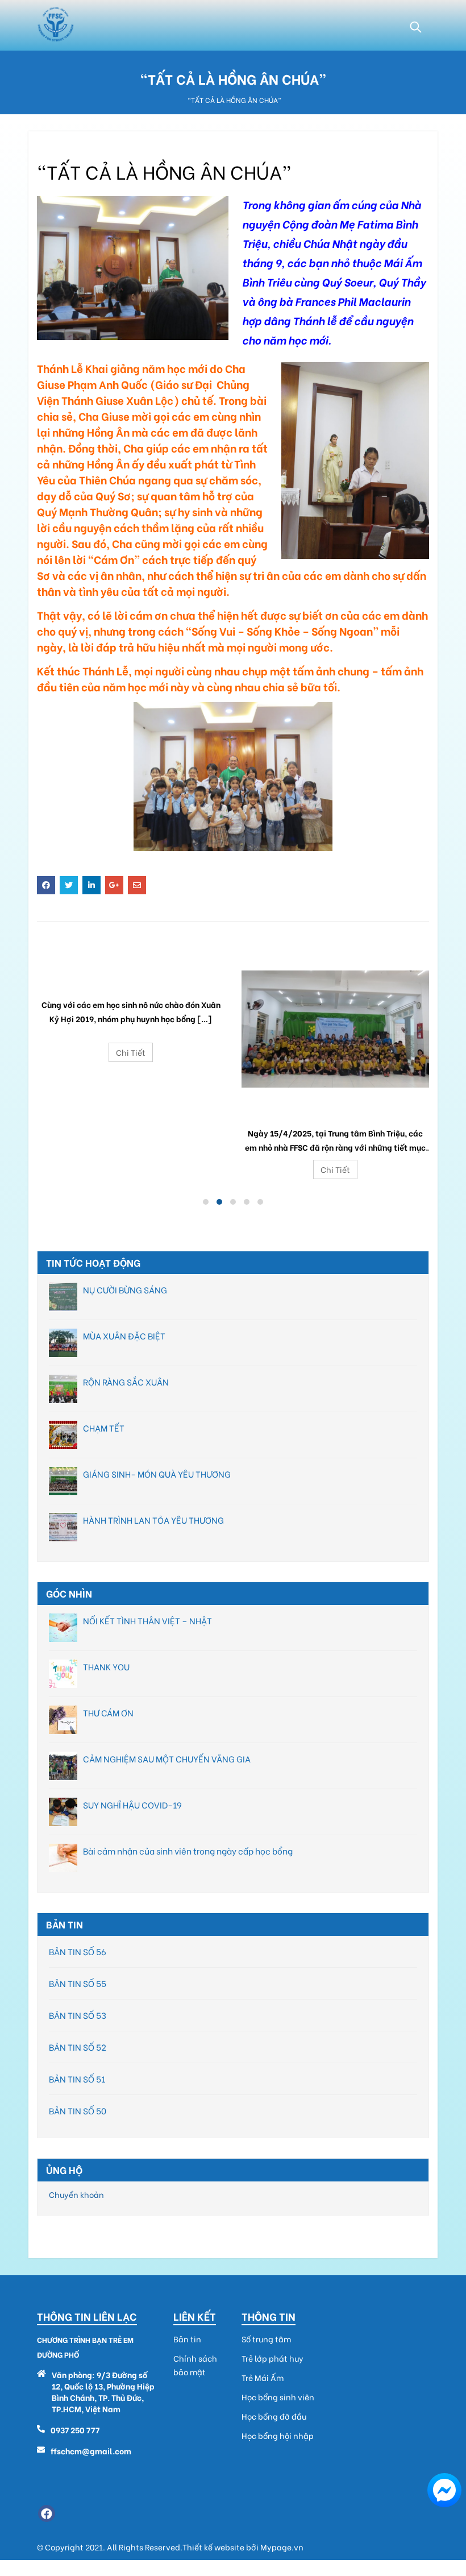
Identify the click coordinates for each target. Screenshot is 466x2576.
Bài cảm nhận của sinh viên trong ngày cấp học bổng (188, 1851)
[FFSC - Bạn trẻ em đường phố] (55, 25)
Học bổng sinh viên (278, 2397)
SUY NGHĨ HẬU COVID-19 (132, 1805)
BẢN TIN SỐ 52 (78, 2047)
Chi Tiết (131, 1052)
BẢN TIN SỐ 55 (78, 1983)
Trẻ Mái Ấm (263, 2378)
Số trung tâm (266, 2339)
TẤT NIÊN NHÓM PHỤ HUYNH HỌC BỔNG (131, 977)
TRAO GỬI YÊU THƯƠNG (335, 1105)
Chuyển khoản (76, 2194)
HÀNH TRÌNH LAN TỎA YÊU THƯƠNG (153, 1520)
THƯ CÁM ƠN (108, 1712)
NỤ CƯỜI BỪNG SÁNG (125, 1289)
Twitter (69, 885)
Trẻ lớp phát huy (272, 2358)
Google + (114, 885)
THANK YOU (106, 1666)
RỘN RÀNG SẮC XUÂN (126, 1382)
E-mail (137, 885)
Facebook (46, 885)
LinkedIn (91, 885)
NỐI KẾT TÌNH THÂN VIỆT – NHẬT (147, 1620)
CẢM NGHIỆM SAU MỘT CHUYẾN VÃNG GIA (167, 1758)
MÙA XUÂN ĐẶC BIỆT (124, 1335)
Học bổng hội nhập (278, 2436)
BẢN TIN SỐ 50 (78, 2110)
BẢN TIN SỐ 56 (78, 1951)
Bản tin (187, 2339)
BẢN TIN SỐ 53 (78, 2015)
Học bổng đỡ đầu (274, 2416)
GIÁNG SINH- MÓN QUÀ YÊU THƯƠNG (157, 1474)
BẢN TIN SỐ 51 (77, 2079)
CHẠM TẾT (104, 1428)
